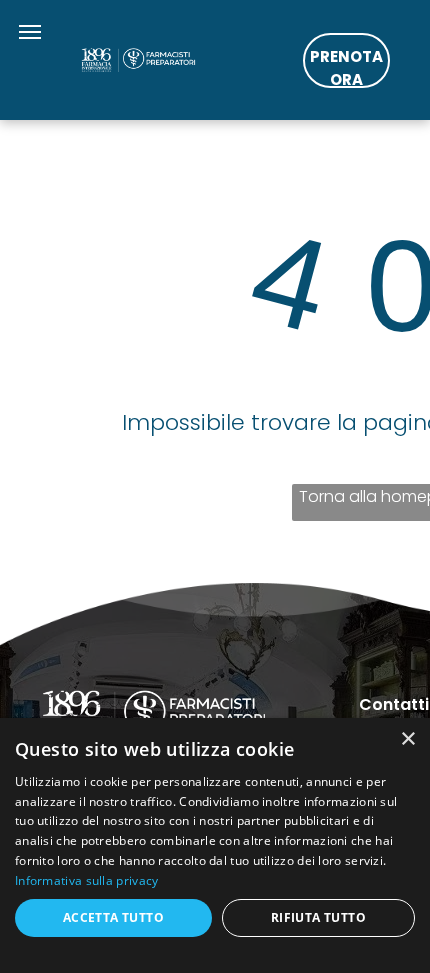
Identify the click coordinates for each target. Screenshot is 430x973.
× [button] (407, 739)
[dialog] (215, 845)
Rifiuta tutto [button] (318, 917)
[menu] (30, 32)
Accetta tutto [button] (113, 917)
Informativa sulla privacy (87, 880)
